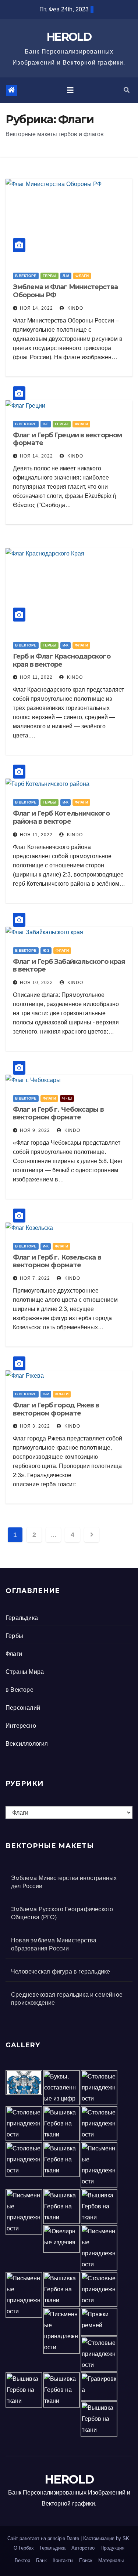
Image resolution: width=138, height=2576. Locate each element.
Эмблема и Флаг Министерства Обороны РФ (65, 291)
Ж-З (46, 950)
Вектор (22, 2560)
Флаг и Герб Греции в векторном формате (67, 439)
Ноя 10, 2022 (36, 983)
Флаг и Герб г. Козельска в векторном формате (57, 1261)
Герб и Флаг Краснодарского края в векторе (62, 660)
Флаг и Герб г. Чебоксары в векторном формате (58, 1114)
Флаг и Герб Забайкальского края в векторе (69, 966)
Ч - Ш (67, 1098)
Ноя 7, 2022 (35, 1278)
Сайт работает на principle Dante (43, 2538)
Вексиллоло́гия (27, 1744)
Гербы (49, 276)
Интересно (21, 1726)
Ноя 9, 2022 (35, 1130)
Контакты (63, 2560)
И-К (66, 645)
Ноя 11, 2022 (36, 677)
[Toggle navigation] (70, 90)
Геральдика (22, 1618)
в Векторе (26, 276)
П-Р (46, 1394)
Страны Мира (25, 1672)
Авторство (83, 2548)
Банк (41, 2560)
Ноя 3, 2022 (35, 1426)
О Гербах (24, 2548)
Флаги (82, 276)
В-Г (46, 424)
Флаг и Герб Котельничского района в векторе (61, 817)
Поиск (86, 2560)
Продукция (112, 2548)
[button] (127, 90)
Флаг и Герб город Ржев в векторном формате (56, 1409)
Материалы (111, 2560)
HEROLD (69, 37)
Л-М (66, 276)
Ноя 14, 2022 (36, 308)
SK (126, 2538)
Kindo (75, 308)
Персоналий (23, 1708)
